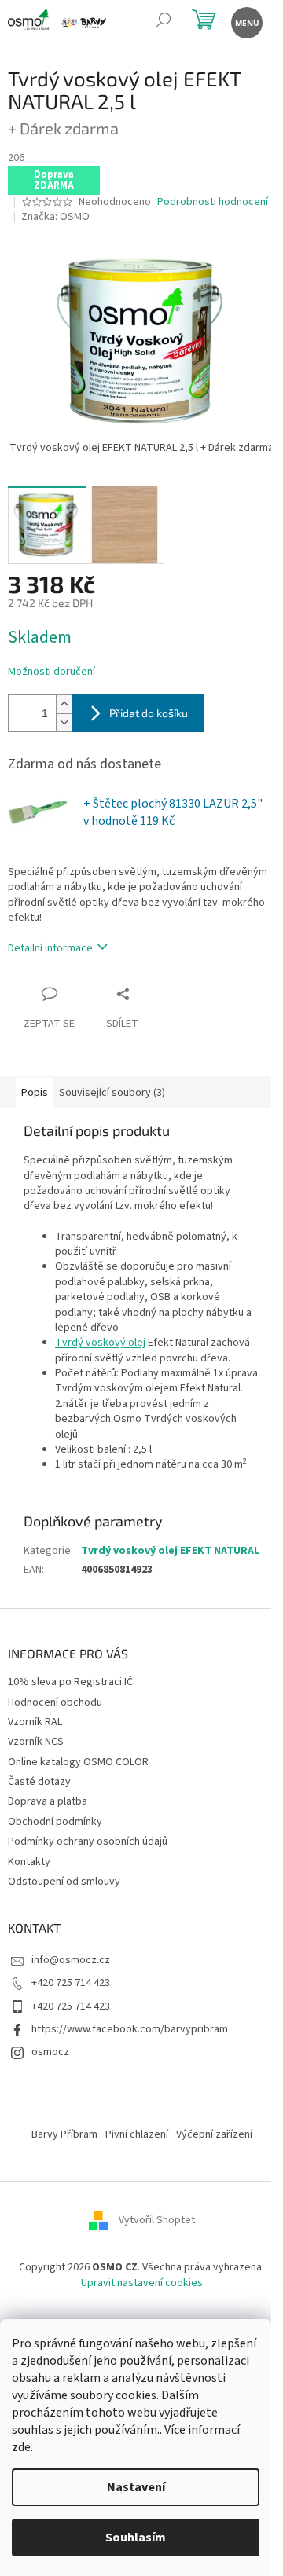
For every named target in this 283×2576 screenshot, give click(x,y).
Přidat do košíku (149, 713)
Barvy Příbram (64, 2134)
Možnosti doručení (51, 672)
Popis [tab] (35, 1093)
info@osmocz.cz (71, 1960)
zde (21, 2447)
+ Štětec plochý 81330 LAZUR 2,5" (173, 812)
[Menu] (246, 22)
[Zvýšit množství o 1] (64, 704)
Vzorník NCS (36, 1742)
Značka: (55, 217)
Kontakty (29, 1862)
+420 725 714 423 (71, 1983)
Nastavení (136, 2487)
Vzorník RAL (35, 1722)
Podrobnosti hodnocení (213, 202)
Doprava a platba (48, 1801)
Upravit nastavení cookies (142, 2283)
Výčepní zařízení (214, 2134)
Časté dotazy (39, 1782)
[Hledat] (163, 22)
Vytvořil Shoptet (157, 2221)
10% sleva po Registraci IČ (70, 1682)
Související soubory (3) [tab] (112, 1093)
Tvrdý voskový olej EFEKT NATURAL (170, 1551)
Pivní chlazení (137, 2134)
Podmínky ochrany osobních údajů (88, 1841)
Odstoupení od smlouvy (64, 1882)
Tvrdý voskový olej (100, 1343)
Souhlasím (136, 2538)
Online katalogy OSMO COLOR (78, 1762)
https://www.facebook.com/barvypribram (130, 2029)
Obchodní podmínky (55, 1822)
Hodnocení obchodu (55, 1702)
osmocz (50, 2052)
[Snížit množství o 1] (64, 722)
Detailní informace (50, 948)
